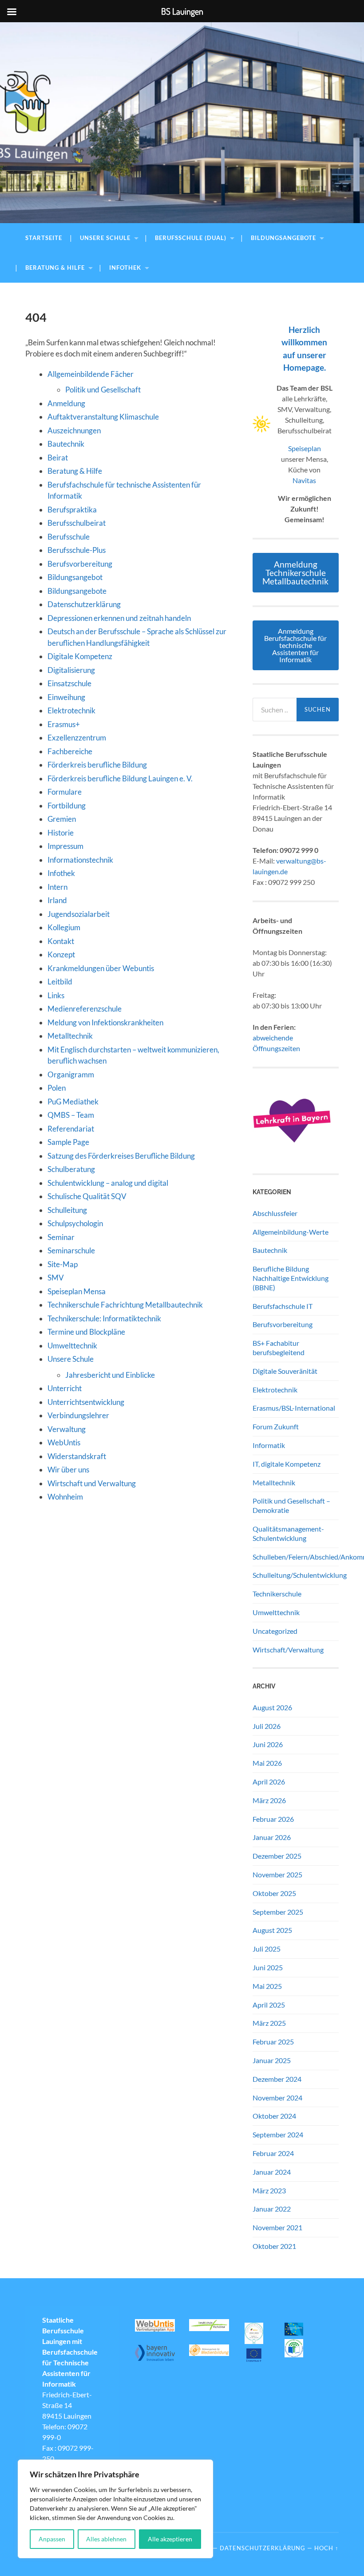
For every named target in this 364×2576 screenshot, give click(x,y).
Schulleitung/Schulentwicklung (300, 1575)
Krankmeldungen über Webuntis (101, 968)
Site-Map (63, 1264)
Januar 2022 (272, 2209)
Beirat (58, 458)
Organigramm (71, 1074)
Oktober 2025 (274, 1893)
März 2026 (269, 1800)
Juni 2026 (268, 1744)
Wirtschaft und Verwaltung (92, 1483)
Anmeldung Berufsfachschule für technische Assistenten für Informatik (295, 645)
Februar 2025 (273, 2042)
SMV (56, 1278)
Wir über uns (68, 1470)
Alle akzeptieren (170, 2539)
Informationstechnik (80, 860)
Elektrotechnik (71, 710)
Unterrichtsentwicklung (86, 1402)
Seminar (61, 1237)
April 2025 (269, 2005)
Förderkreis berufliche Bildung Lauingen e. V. (120, 778)
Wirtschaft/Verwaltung (288, 1650)
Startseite (44, 238)
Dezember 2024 (277, 2079)
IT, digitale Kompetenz (287, 1464)
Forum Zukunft (276, 1426)
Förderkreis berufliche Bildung (97, 765)
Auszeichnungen (74, 430)
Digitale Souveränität (285, 1371)
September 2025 (278, 1912)
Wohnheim (65, 1497)
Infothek (125, 268)
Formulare (65, 792)
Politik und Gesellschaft (103, 390)
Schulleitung (67, 1210)
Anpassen (52, 2539)
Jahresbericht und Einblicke (110, 1375)
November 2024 (277, 2098)
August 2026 (272, 1707)
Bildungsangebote (283, 238)
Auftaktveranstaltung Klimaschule (103, 417)
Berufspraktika (72, 510)
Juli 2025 (267, 1949)
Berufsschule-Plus (77, 550)
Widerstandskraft (77, 1456)
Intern (57, 887)
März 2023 (269, 2190)
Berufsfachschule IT (283, 1306)
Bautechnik (66, 444)
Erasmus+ (64, 724)
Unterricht (65, 1388)
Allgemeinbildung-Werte (291, 1232)
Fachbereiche (70, 751)
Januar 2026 (272, 1837)
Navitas (304, 480)
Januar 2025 (272, 2060)
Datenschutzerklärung (84, 604)
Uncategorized (275, 1631)
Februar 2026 (273, 1819)
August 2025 (272, 1930)
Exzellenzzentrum (77, 738)
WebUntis (64, 1442)
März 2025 (269, 2023)
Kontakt (61, 941)
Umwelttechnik (72, 1346)
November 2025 (277, 1874)
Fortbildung (67, 806)
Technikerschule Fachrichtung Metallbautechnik (125, 1305)
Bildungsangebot (75, 577)
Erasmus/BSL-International (294, 1408)
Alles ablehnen (106, 2539)
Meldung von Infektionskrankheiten (105, 1022)
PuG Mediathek (73, 1102)
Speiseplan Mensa (77, 1291)
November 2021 (277, 2227)
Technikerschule (277, 1594)
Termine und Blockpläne (86, 1332)
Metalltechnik (70, 1036)
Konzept (61, 954)
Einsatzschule (69, 683)
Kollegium (64, 927)
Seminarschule (71, 1250)
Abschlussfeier (275, 1213)
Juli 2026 (267, 1726)
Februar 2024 (273, 2153)
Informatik (269, 1445)
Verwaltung (67, 1429)
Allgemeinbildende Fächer (91, 374)
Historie (61, 833)
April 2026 (269, 1782)
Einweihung (66, 697)
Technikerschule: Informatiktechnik (104, 1318)
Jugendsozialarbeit (79, 914)
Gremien (62, 819)
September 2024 (278, 2134)
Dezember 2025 (277, 1856)
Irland (57, 900)
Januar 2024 (272, 2172)
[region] (115, 2509)
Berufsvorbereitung (80, 564)
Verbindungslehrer (78, 1415)
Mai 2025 (267, 1986)
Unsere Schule (105, 238)
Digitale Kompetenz (80, 656)
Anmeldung (66, 403)
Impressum (65, 846)
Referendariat (71, 1129)
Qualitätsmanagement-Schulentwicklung (288, 1533)
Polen (57, 1088)
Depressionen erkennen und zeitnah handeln (119, 618)
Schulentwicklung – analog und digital (108, 1183)
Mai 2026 (267, 1763)
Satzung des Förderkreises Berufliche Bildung (121, 1156)
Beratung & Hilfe (55, 268)
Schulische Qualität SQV (87, 1196)
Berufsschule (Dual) (191, 238)
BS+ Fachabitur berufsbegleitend (279, 1348)
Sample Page (68, 1142)
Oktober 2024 (274, 2116)
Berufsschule (69, 537)
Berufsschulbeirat (77, 523)
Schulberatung (71, 1169)
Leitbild (60, 982)
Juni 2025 (268, 1967)
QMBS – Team (71, 1115)
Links (56, 995)
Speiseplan (305, 448)
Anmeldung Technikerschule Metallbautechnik (295, 573)
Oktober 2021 (274, 2246)
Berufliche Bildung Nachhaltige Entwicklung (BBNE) (291, 1278)
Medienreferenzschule (85, 1009)
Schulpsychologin (75, 1223)
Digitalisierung (71, 670)
